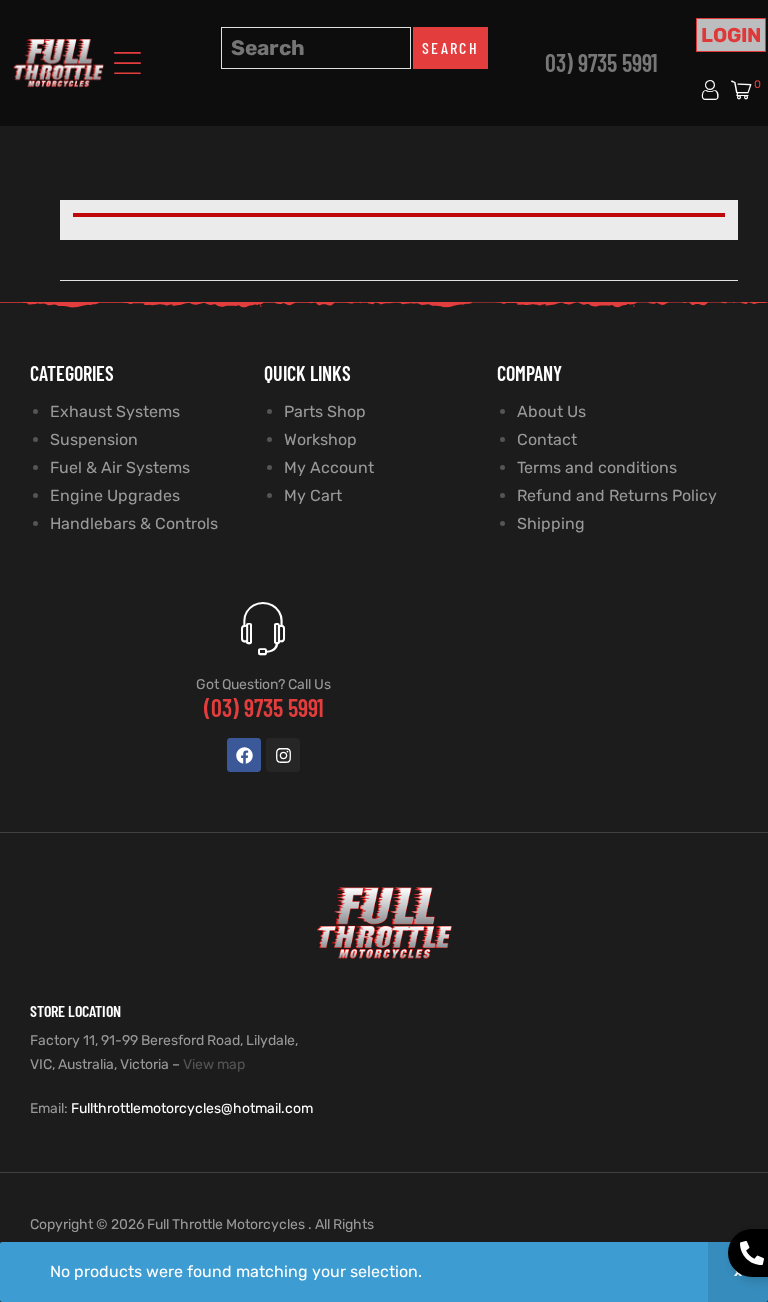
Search (450, 47)
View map (214, 1064)
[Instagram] (283, 755)
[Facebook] (244, 755)
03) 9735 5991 (601, 62)
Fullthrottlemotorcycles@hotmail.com (192, 1108)
